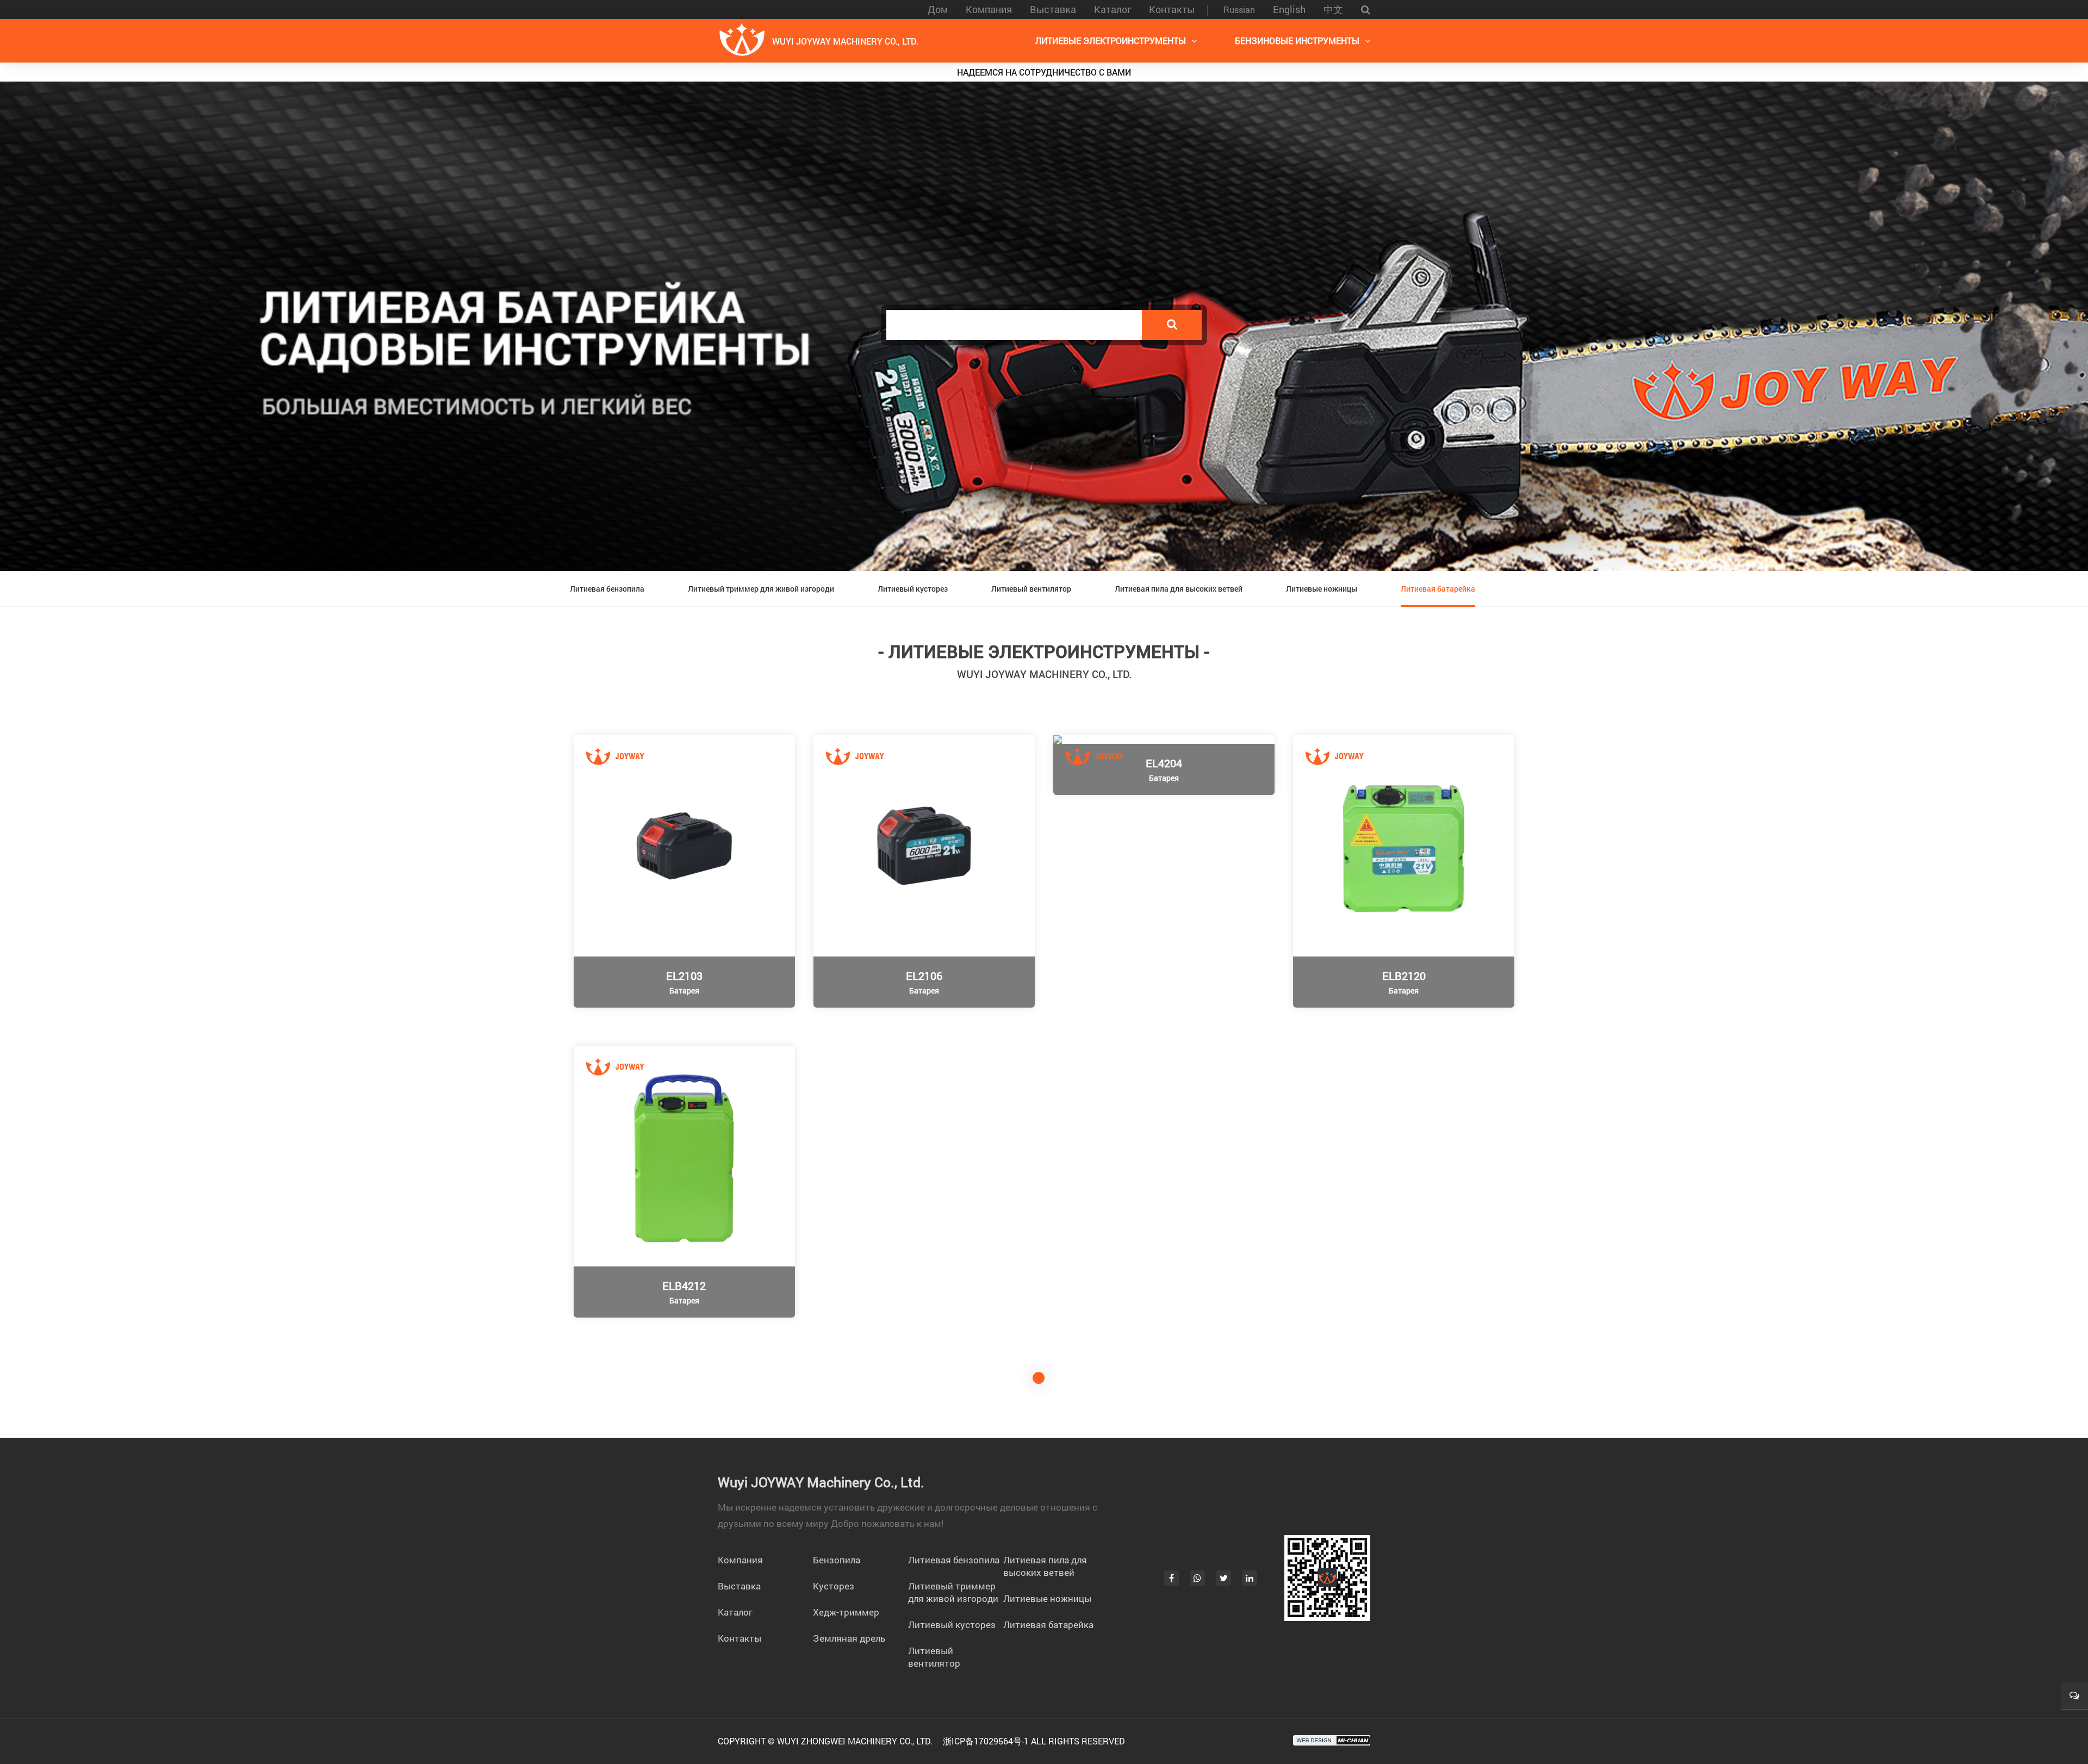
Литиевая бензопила (607, 589)
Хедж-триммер (846, 1612)
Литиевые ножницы (1322, 589)
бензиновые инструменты (1297, 41)
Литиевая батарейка (1438, 589)
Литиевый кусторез (913, 589)
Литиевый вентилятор (1031, 589)
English (1289, 9)
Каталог (1113, 9)
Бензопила (837, 1560)
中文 (1333, 9)
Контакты (1172, 9)
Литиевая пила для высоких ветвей (1179, 589)
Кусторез (834, 1586)
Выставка (1053, 9)
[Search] (1172, 325)
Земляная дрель (849, 1638)
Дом (938, 9)
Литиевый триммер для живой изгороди (761, 589)
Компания (989, 9)
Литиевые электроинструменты (1111, 41)
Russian (1239, 10)
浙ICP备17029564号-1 (986, 1741)
